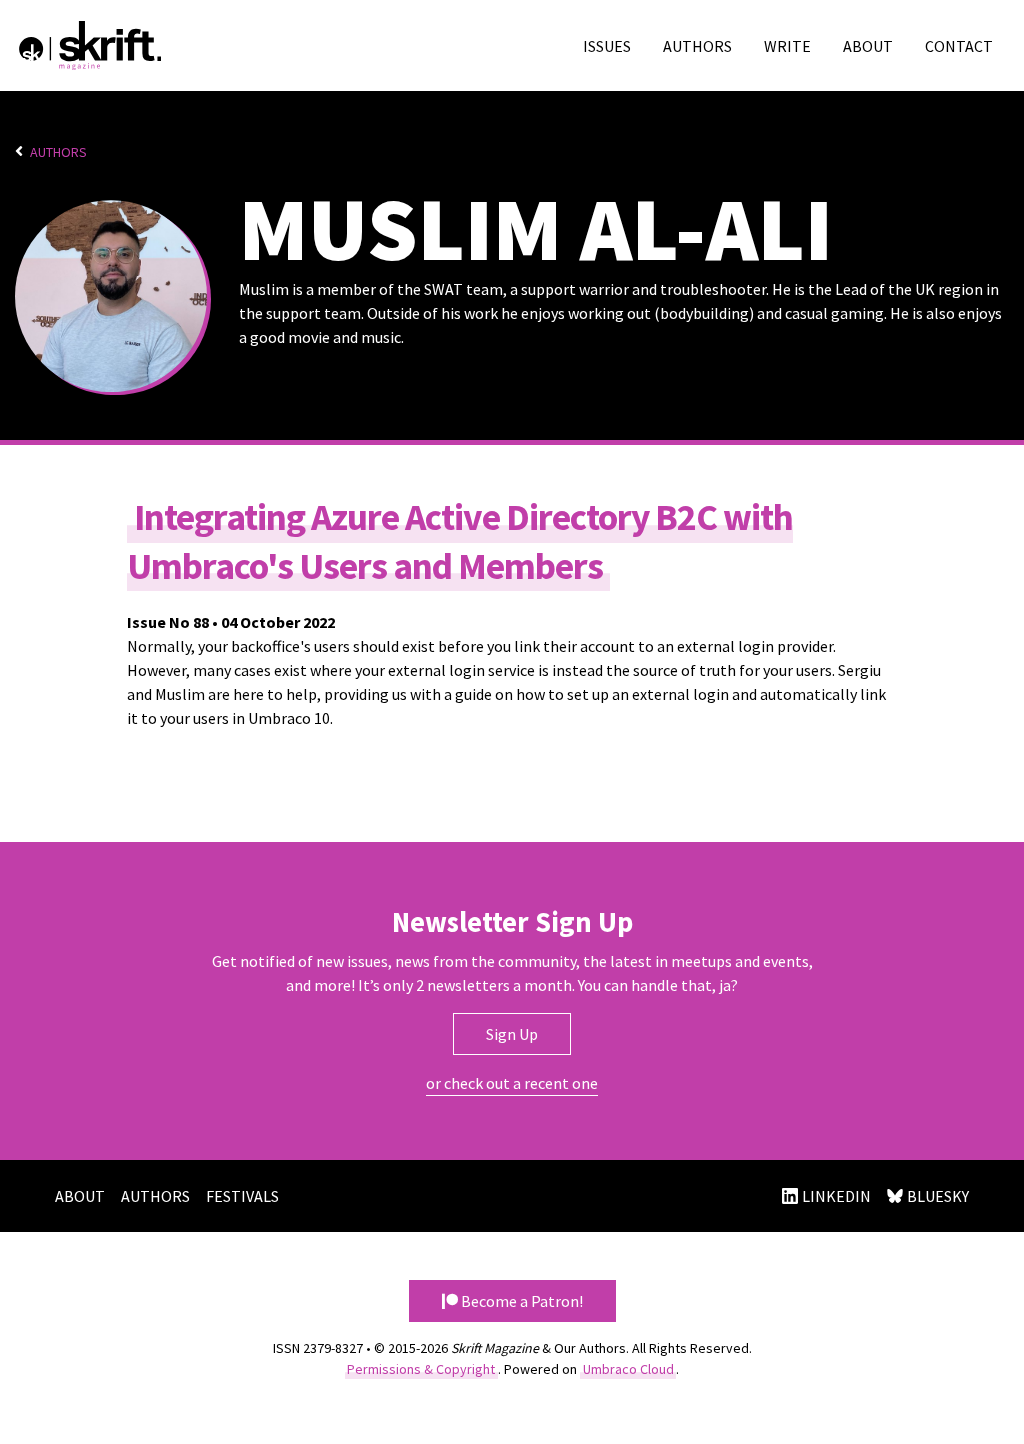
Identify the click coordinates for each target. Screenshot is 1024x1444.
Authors (697, 46)
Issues (607, 46)
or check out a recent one (512, 1083)
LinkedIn (836, 1196)
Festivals (242, 1196)
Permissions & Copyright (421, 1369)
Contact (959, 46)
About (868, 46)
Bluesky (938, 1196)
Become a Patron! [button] (520, 1301)
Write (787, 46)
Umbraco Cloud (628, 1369)
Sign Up (512, 1034)
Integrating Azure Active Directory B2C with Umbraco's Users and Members (460, 541)
